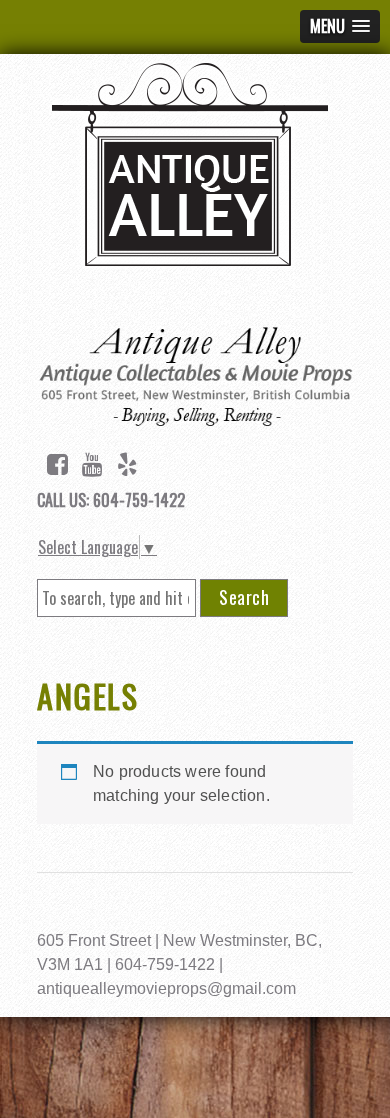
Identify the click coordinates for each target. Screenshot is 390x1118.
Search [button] (244, 597)
